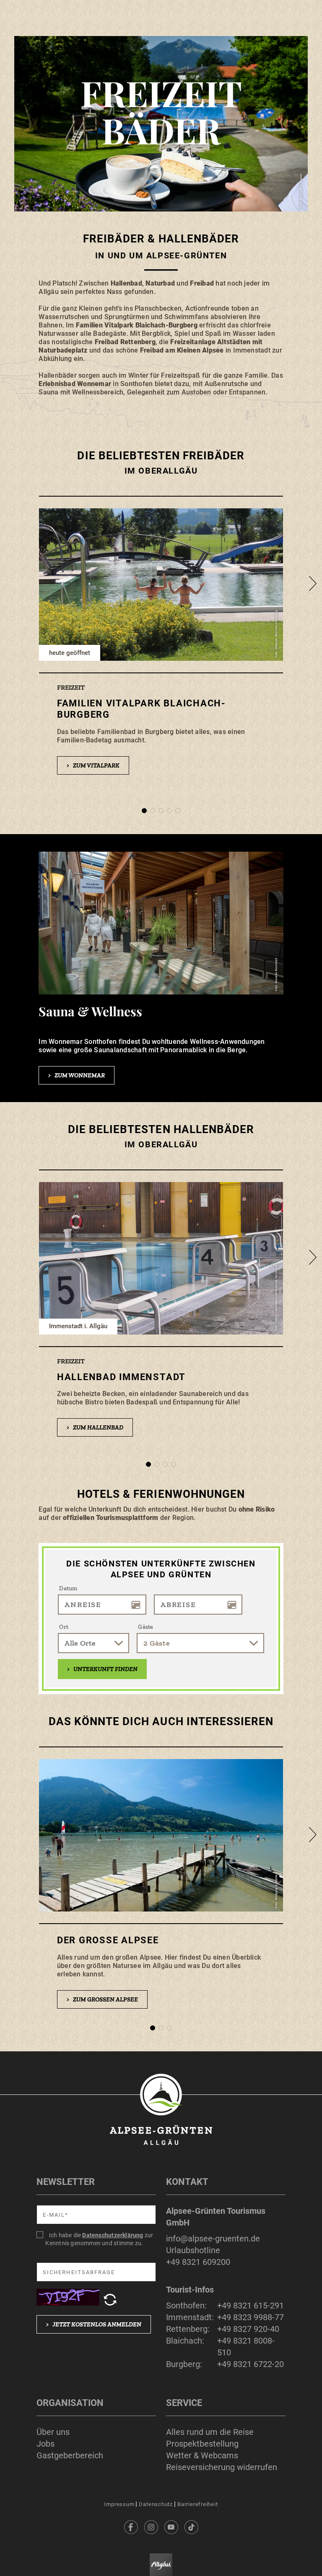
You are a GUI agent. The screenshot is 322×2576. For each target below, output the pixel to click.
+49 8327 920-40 (248, 2329)
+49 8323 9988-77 (251, 2317)
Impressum (119, 2504)
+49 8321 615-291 (251, 2306)
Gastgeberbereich (70, 2455)
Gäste (145, 1627)
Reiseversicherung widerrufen (222, 2467)
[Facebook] (131, 2527)
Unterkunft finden (102, 1669)
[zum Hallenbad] (161, 1312)
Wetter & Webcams (202, 2455)
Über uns (53, 2432)
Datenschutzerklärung (113, 2235)
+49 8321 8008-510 (246, 2347)
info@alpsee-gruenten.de (213, 2239)
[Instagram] (151, 2527)
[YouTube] (171, 2527)
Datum (68, 1588)
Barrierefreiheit (197, 2504)
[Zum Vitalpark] (161, 644)
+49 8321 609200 (198, 2262)
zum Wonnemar (77, 1075)
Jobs (45, 2444)
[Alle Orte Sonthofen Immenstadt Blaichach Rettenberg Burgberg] (93, 1643)
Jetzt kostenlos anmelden (94, 2324)
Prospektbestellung (202, 2444)
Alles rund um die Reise (210, 2432)
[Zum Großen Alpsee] (161, 1886)
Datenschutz (156, 2504)
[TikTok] (191, 2527)
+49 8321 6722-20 (251, 2364)
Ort (64, 1627)
